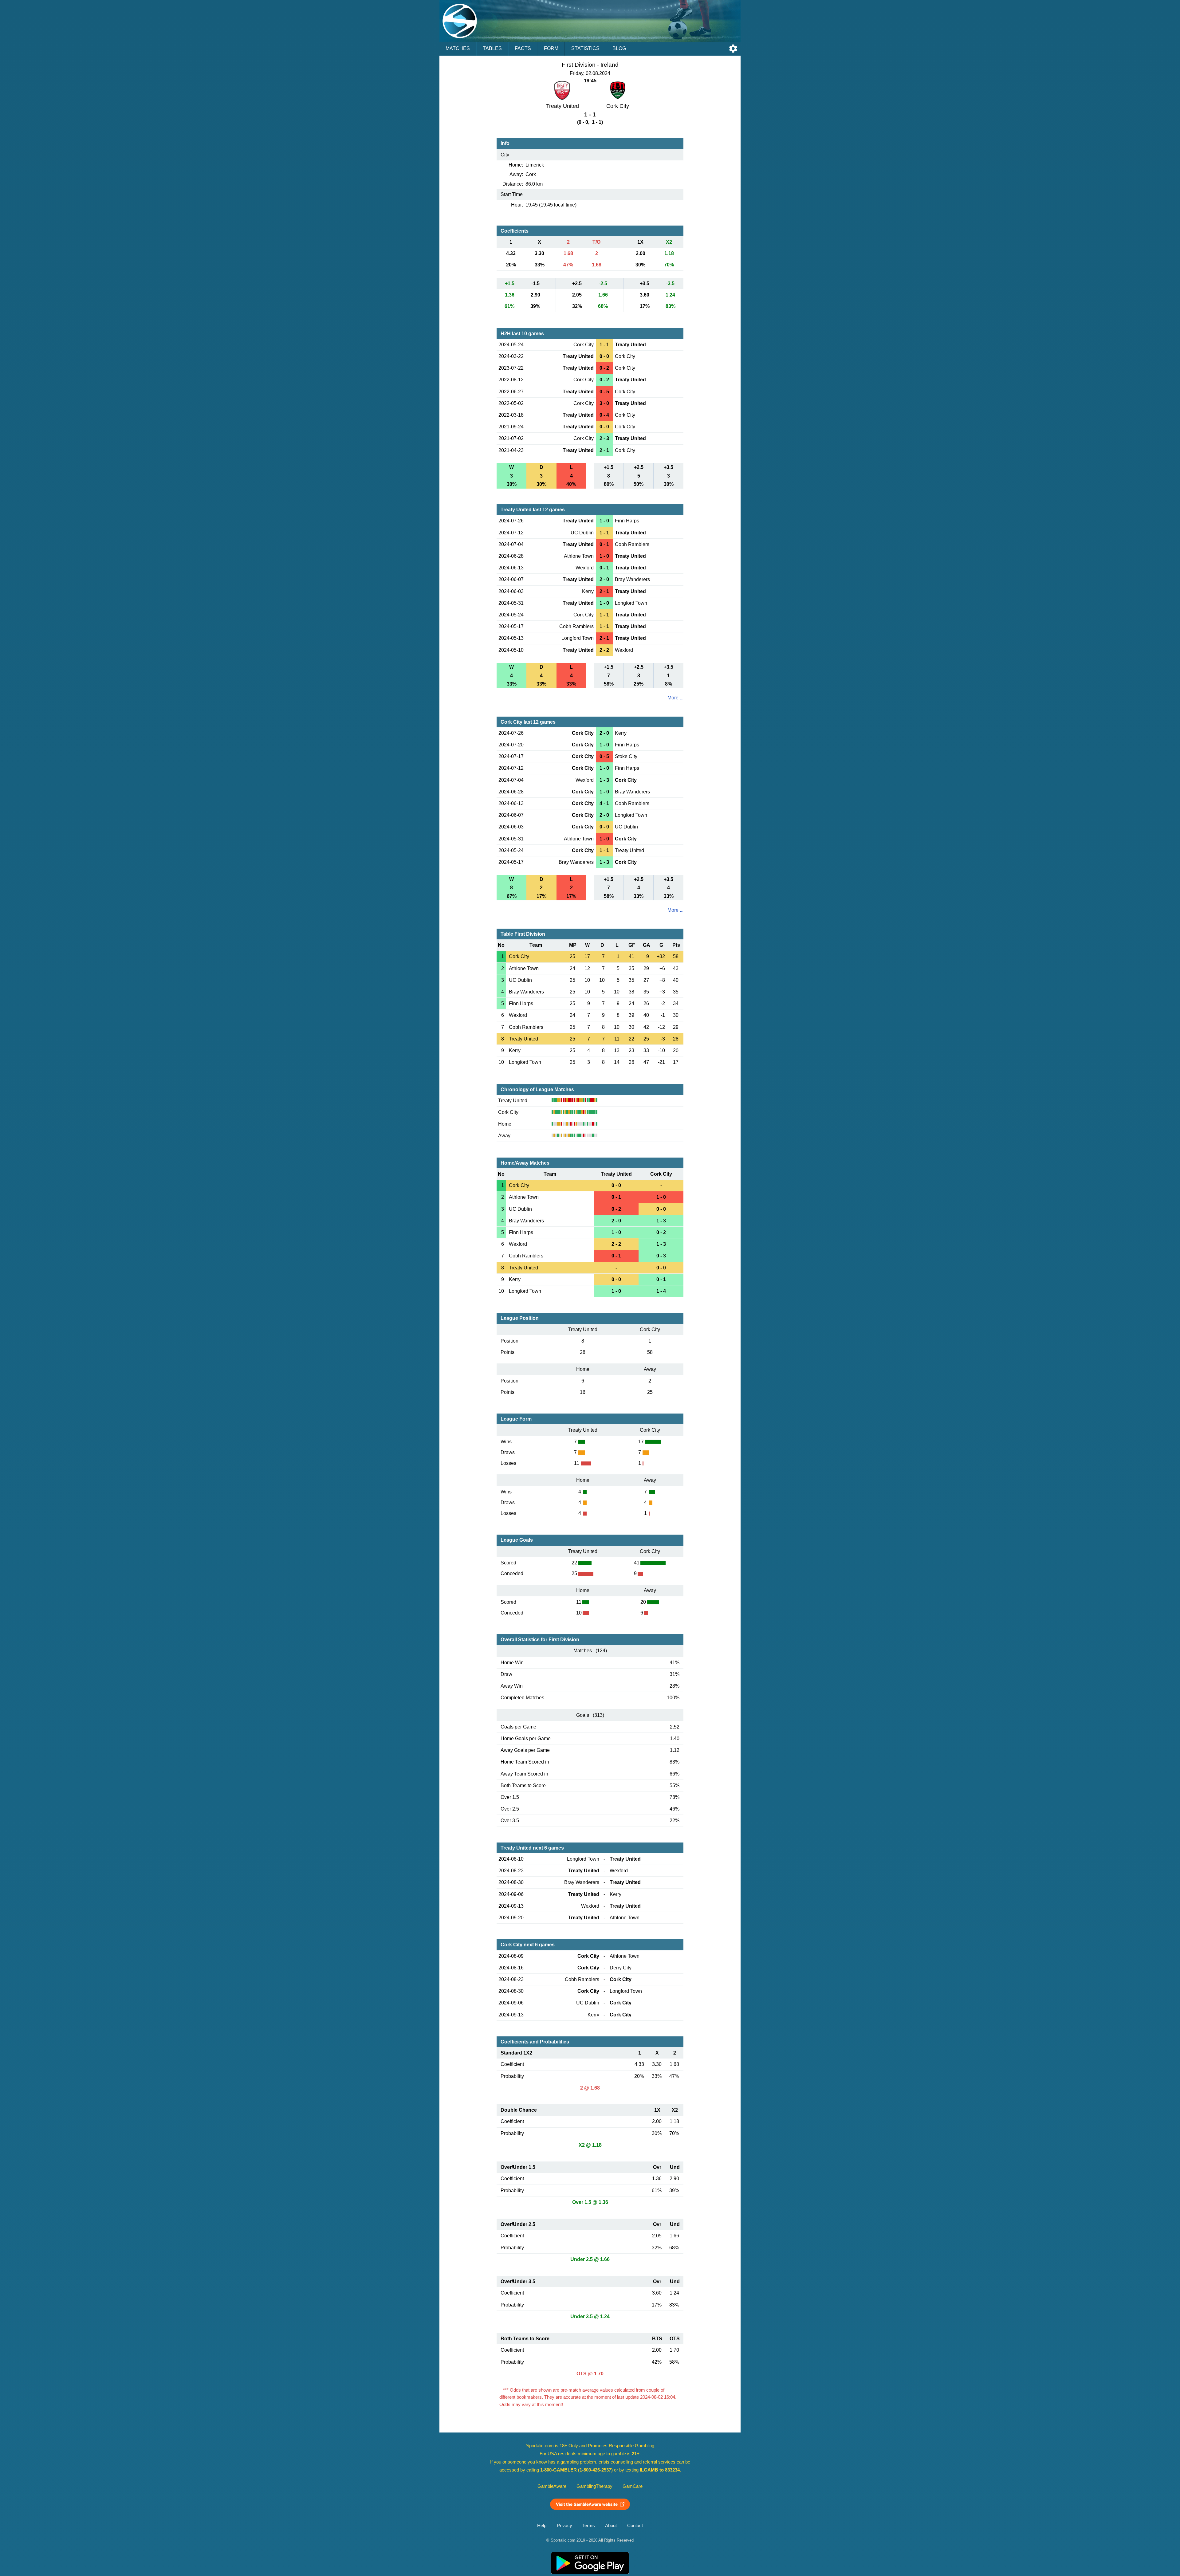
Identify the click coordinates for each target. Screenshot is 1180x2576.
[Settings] (733, 49)
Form (551, 48)
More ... (675, 698)
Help (542, 2526)
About (611, 2526)
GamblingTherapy (594, 2486)
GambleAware (552, 2486)
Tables (492, 48)
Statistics (585, 48)
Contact (635, 2526)
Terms (589, 2526)
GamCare (633, 2486)
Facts (523, 48)
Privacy (564, 2526)
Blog (619, 48)
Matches (458, 48)
